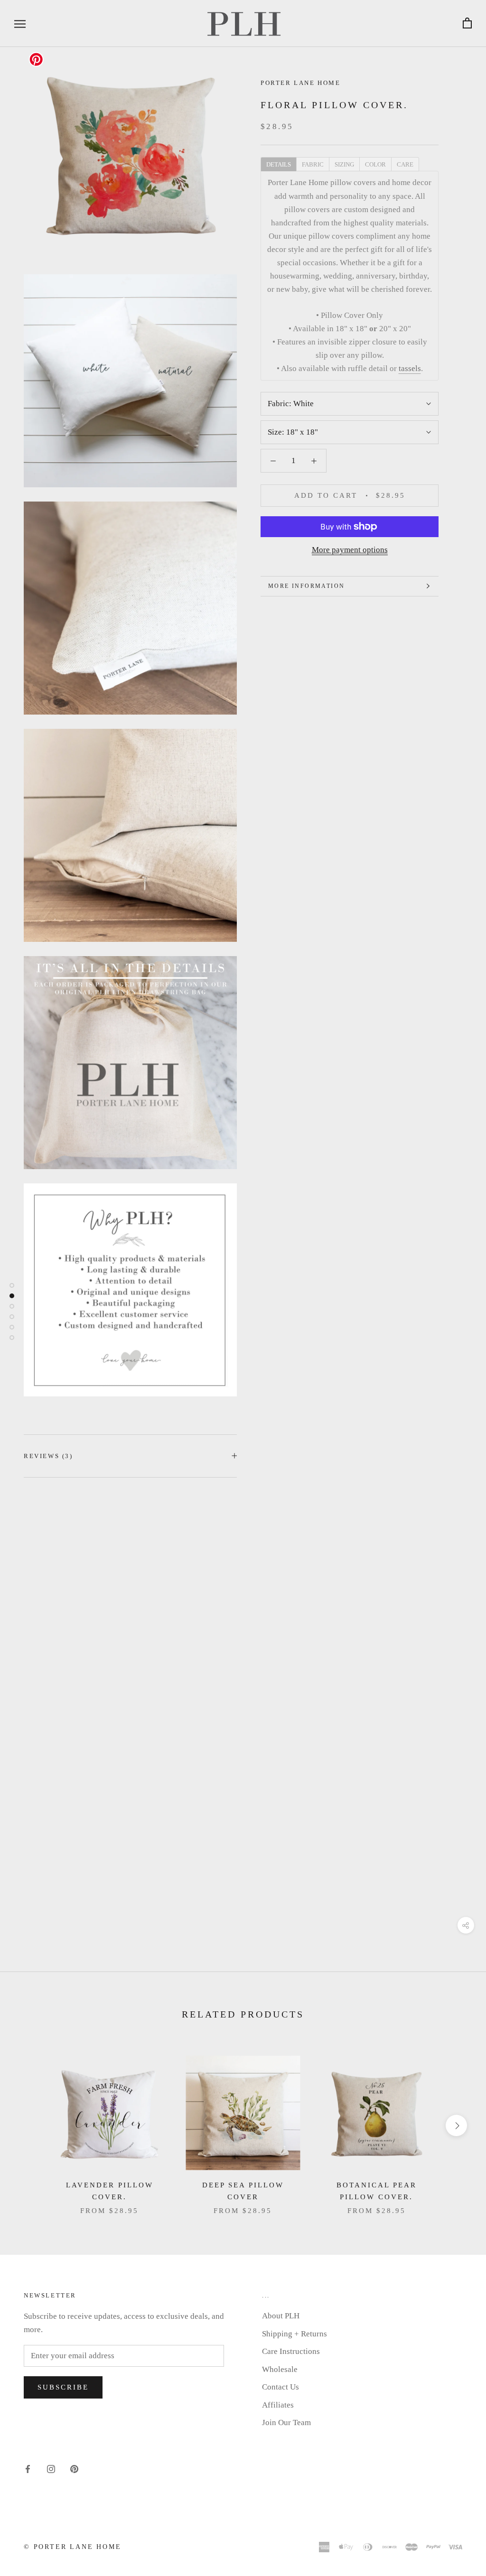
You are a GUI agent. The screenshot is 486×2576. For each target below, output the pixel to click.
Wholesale (280, 2369)
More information (306, 586)
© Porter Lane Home (72, 2547)
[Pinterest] (74, 2469)
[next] (456, 2125)
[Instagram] (51, 2469)
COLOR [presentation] (375, 164)
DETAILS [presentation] (279, 164)
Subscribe (63, 2387)
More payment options (350, 550)
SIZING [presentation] (344, 164)
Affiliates (278, 2405)
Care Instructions (291, 2351)
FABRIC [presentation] (313, 164)
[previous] (30, 2125)
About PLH (281, 2316)
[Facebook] (28, 2469)
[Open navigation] (20, 23)
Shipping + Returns (294, 2334)
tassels (410, 368)
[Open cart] (467, 23)
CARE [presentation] (405, 164)
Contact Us (280, 2387)
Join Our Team (286, 2423)
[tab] (278, 164)
